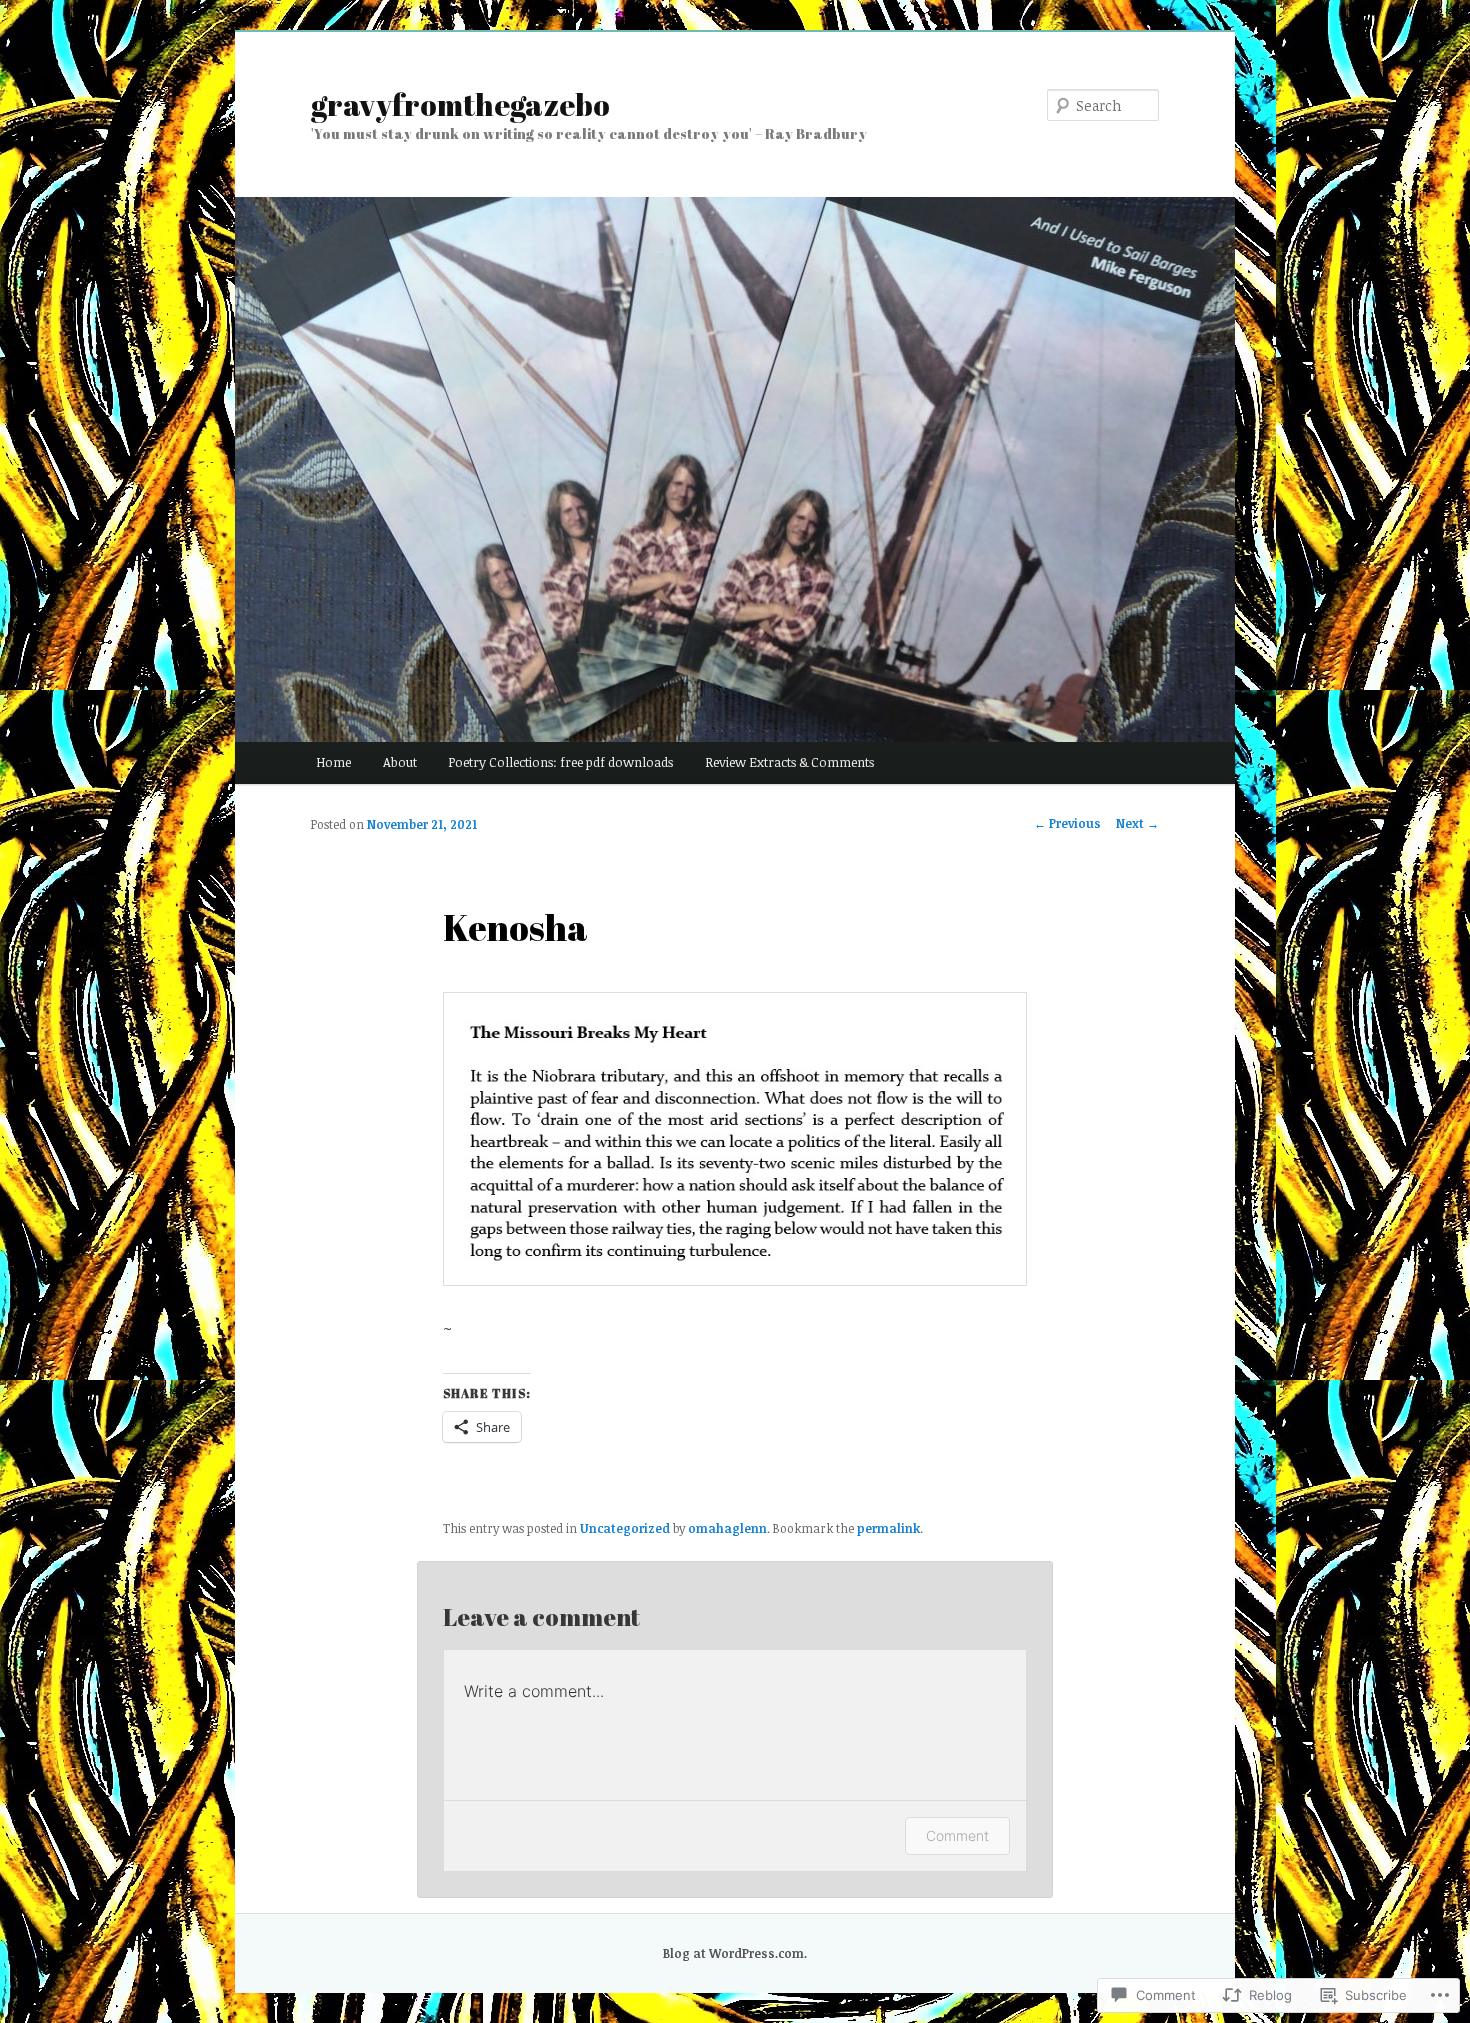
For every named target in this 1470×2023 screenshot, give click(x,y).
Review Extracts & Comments (789, 762)
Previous (1067, 823)
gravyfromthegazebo (460, 104)
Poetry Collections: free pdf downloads (560, 762)
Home (333, 762)
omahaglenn (727, 1528)
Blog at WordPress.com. (735, 1953)
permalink (888, 1528)
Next (1137, 823)
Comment (957, 1835)
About (400, 762)
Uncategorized (625, 1528)
